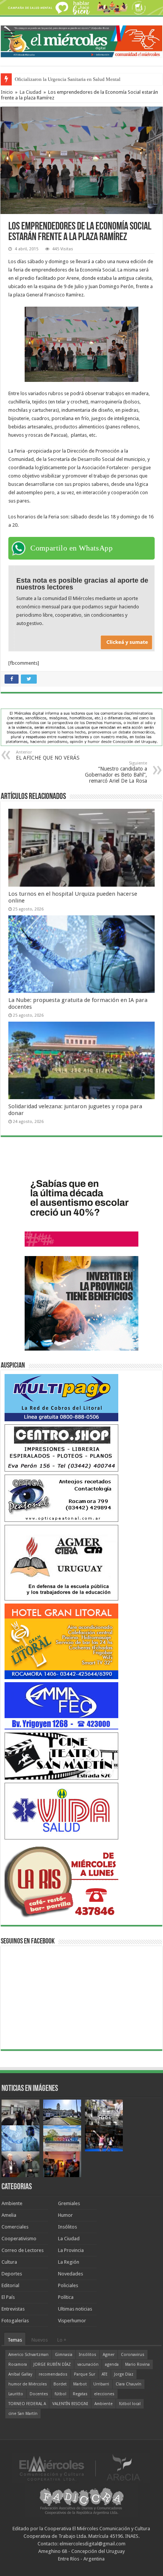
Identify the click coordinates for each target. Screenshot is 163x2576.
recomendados (53, 2374)
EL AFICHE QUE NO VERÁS (48, 755)
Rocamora (18, 2364)
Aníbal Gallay (20, 2374)
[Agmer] (61, 1563)
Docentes (39, 2394)
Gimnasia (64, 2355)
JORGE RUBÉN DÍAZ (52, 2364)
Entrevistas (13, 2309)
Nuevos (40, 2340)
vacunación (88, 2364)
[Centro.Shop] (61, 1448)
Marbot (80, 2384)
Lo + (62, 2340)
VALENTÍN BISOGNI (70, 2404)
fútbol (60, 2394)
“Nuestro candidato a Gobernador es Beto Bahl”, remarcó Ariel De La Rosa (116, 772)
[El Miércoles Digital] (81, 40)
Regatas (80, 2394)
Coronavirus (133, 2355)
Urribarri (101, 2384)
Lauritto (16, 2394)
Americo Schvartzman (28, 2355)
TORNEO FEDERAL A (27, 2404)
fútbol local (130, 2404)
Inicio (7, 92)
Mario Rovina (137, 2364)
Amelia (9, 2215)
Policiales (68, 2285)
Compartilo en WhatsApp (71, 548)
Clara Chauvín (129, 2384)
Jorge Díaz (124, 2374)
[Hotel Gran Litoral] (61, 1641)
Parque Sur (85, 2374)
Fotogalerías (15, 2321)
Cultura (9, 2262)
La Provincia (71, 2250)
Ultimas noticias (75, 2309)
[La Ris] (61, 1880)
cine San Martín (23, 2414)
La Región (69, 2262)
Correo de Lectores (23, 2250)
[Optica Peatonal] (61, 1498)
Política (66, 2297)
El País (8, 2297)
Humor (65, 2215)
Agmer (109, 2355)
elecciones (104, 2394)
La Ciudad (31, 92)
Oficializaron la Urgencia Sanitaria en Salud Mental (68, 79)
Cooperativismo (19, 2239)
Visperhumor (72, 2321)
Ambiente (12, 2203)
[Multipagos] (61, 1397)
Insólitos (67, 2227)
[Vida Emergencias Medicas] (61, 1811)
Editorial (10, 2285)
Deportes (12, 2274)
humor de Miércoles (28, 2384)
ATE (105, 2374)
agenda (112, 2364)
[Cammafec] (61, 1705)
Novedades (71, 2274)
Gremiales (69, 2203)
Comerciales (15, 2227)
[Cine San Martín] (61, 1756)
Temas (15, 2340)
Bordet (60, 2384)
